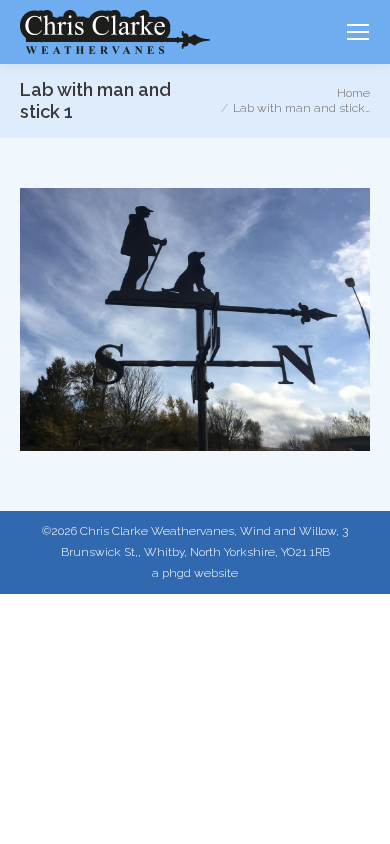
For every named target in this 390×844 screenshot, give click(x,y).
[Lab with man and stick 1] (195, 319)
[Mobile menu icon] (358, 32)
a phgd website (195, 573)
